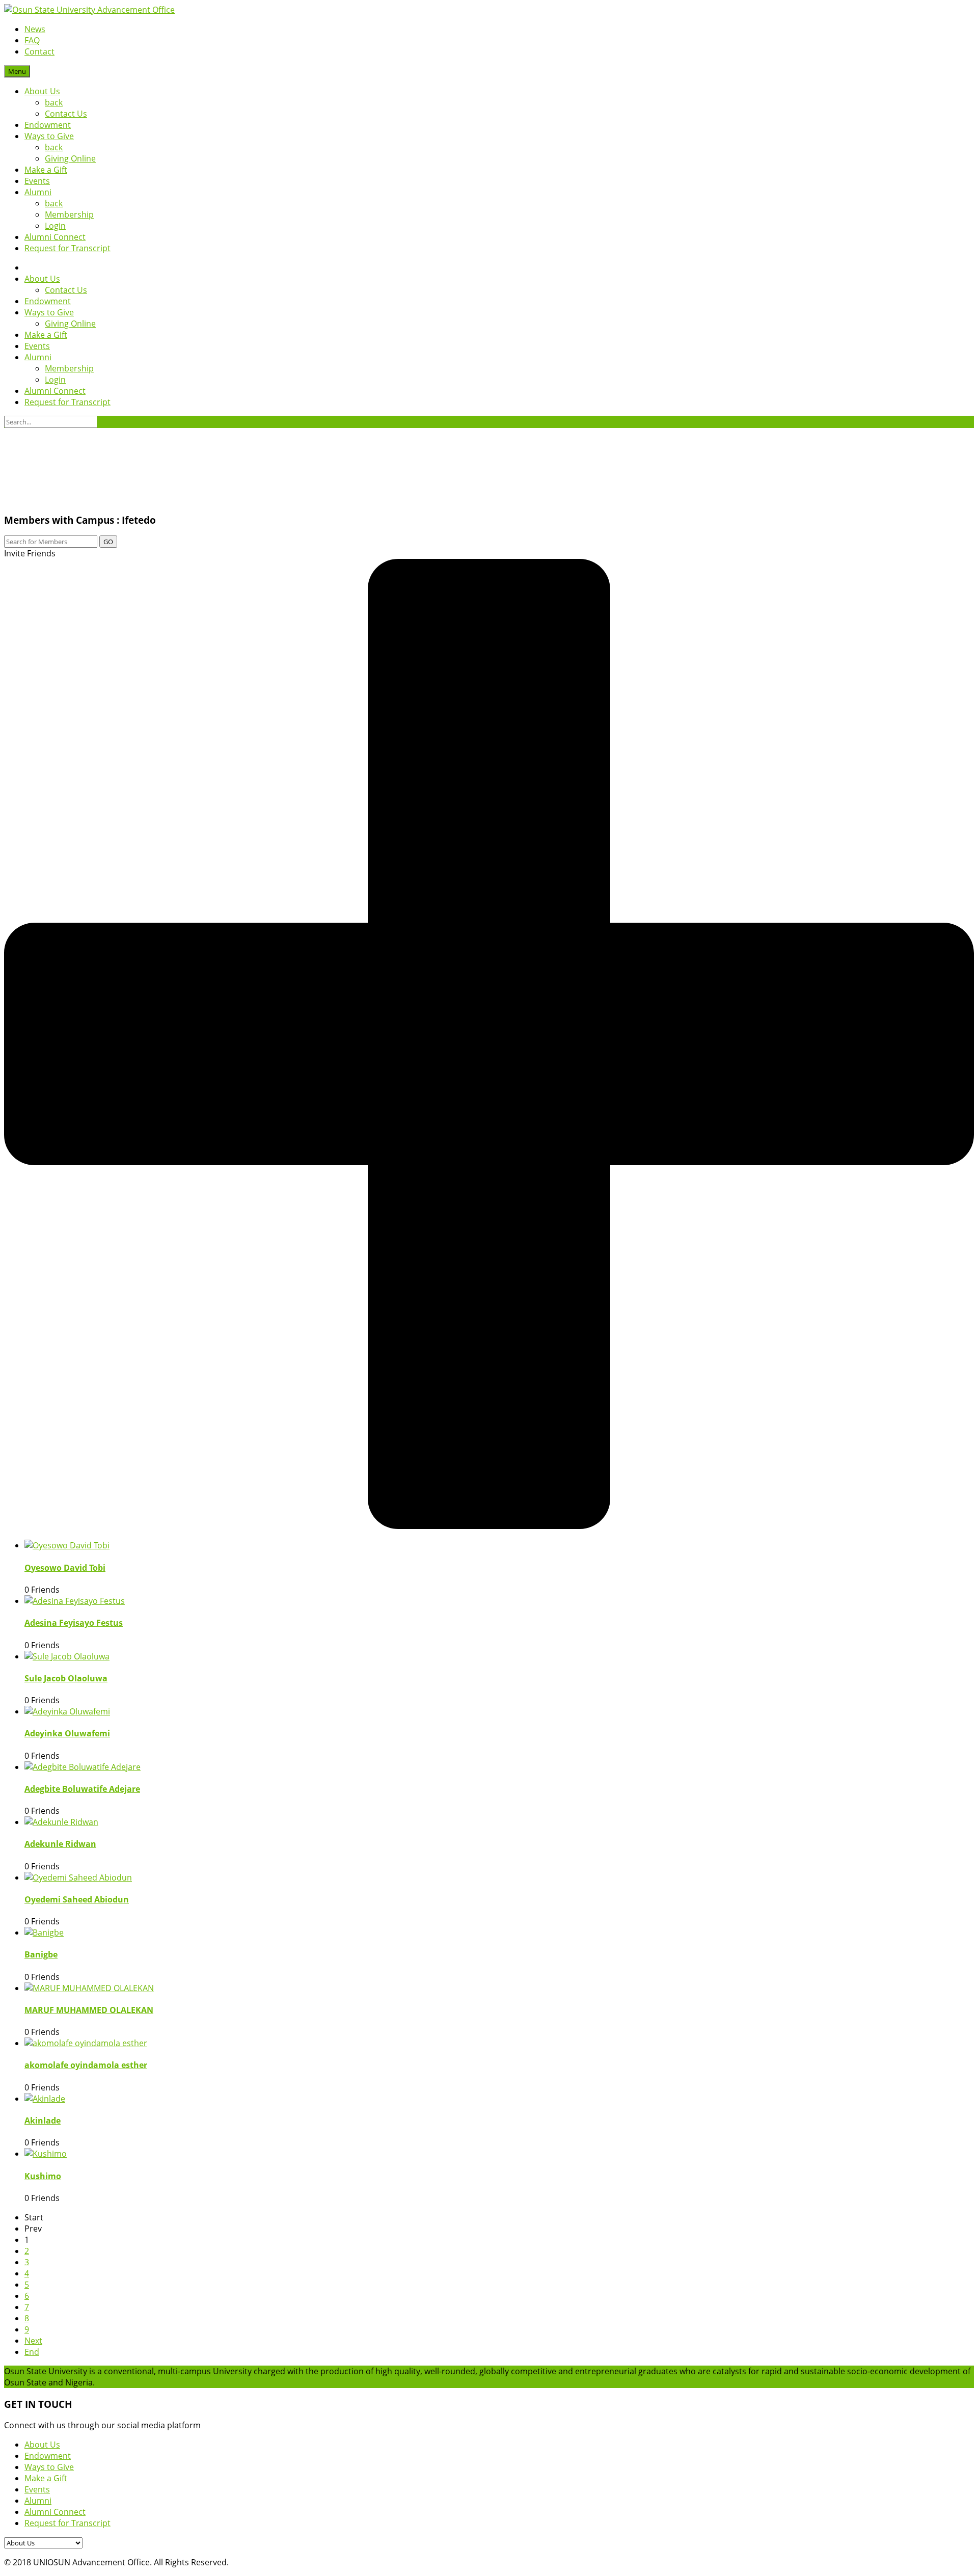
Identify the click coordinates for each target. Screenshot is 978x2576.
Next (33, 2341)
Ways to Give (49, 136)
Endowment (48, 125)
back (54, 102)
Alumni (38, 192)
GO (108, 542)
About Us (42, 91)
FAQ (32, 40)
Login (55, 226)
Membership (69, 214)
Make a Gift (46, 170)
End (32, 2352)
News (35, 29)
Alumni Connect (55, 237)
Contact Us (66, 114)
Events (37, 181)
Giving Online (70, 158)
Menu (17, 71)
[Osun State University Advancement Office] (89, 10)
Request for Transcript (67, 248)
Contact (39, 51)
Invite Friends (30, 553)
